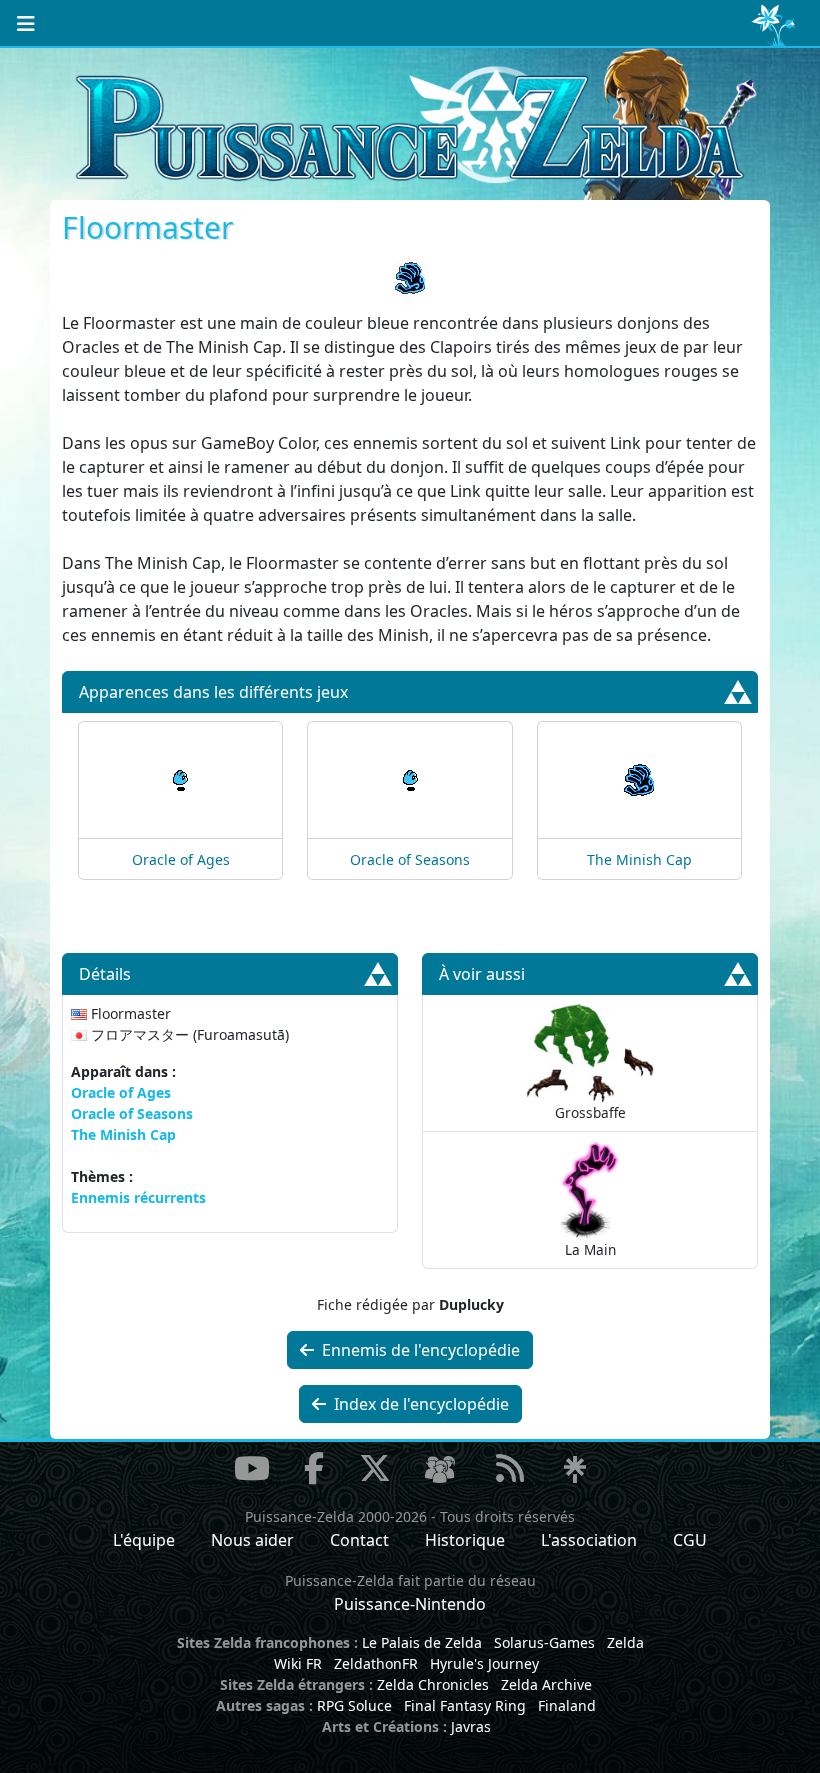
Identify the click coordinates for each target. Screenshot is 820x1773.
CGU (690, 1540)
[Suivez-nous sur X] (375, 1468)
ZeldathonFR (376, 1663)
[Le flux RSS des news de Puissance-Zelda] (510, 1468)
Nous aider (252, 1540)
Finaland (567, 1705)
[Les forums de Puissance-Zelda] (440, 1471)
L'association (589, 1540)
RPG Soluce (354, 1705)
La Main (590, 1249)
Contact (359, 1540)
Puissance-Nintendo (410, 1604)
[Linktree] (575, 1471)
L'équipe (144, 1540)
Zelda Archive (546, 1684)
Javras (471, 1726)
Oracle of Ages (181, 859)
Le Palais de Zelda (422, 1642)
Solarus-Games (544, 1642)
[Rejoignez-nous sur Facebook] (314, 1468)
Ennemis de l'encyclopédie (419, 1350)
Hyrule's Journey (484, 1663)
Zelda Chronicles (433, 1684)
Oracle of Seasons (410, 859)
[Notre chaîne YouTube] (252, 1468)
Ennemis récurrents (138, 1197)
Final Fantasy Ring (465, 1705)
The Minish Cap (639, 859)
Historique (465, 1540)
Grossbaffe (590, 1112)
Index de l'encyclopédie (419, 1404)
